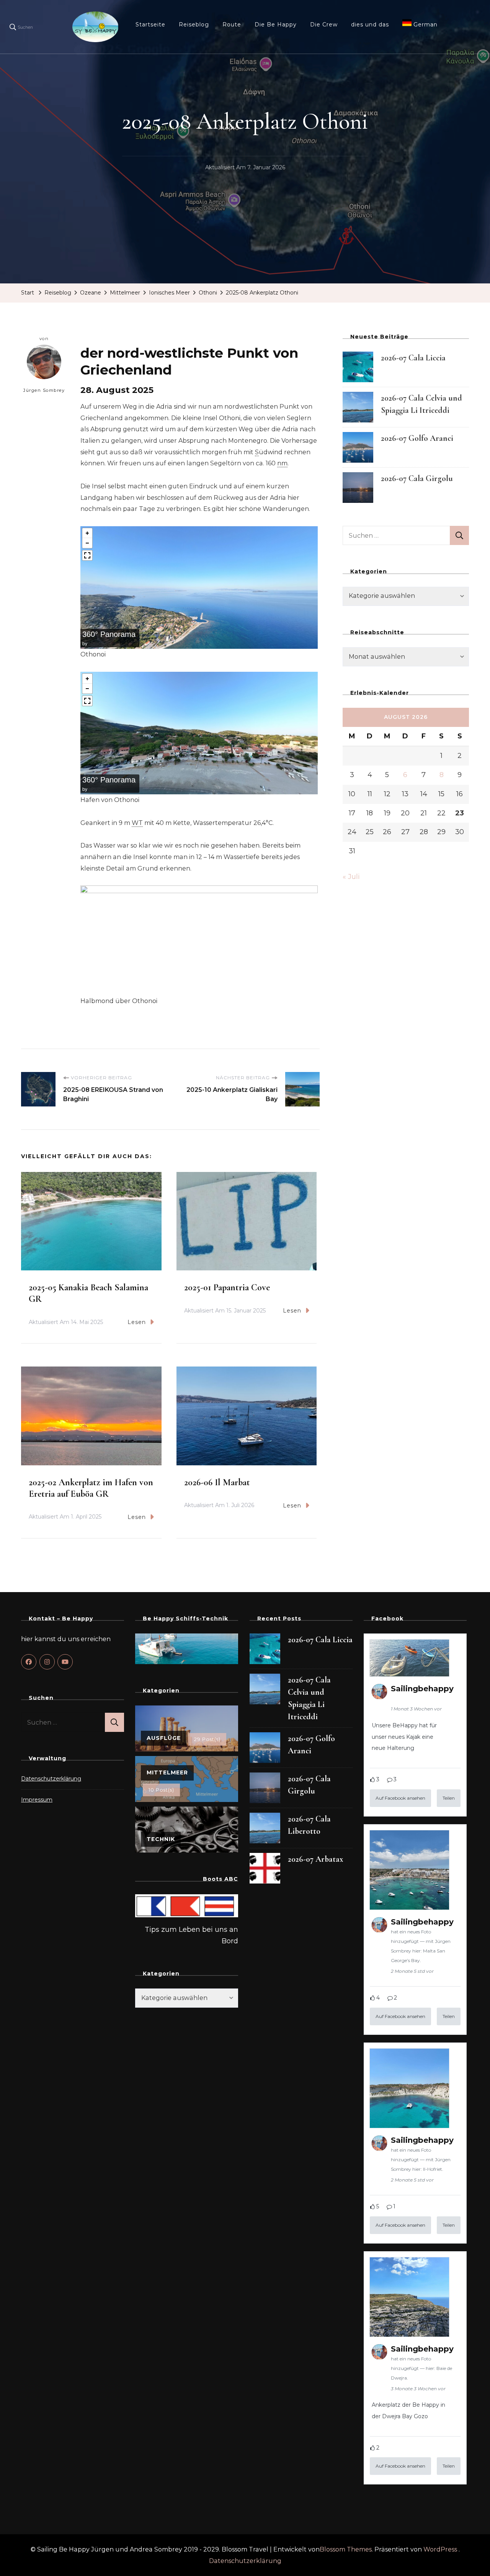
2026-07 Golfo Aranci (417, 438)
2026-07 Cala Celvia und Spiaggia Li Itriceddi (309, 1698)
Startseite (150, 25)
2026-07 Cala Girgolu (417, 478)
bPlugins (98, 644)
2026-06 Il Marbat (217, 1482)
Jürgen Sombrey (44, 390)
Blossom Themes (346, 2549)
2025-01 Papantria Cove (227, 1287)
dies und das (370, 25)
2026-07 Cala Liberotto (309, 1825)
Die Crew (324, 25)
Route (232, 25)
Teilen (449, 1798)
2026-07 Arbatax (315, 1859)
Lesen (137, 1322)
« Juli (351, 877)
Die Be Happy (276, 25)
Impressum (37, 1800)
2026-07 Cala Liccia (413, 358)
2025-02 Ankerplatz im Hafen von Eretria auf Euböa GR (91, 1488)
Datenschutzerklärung (51, 1779)
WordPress (440, 2549)
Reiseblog (194, 25)
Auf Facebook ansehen (400, 1798)
